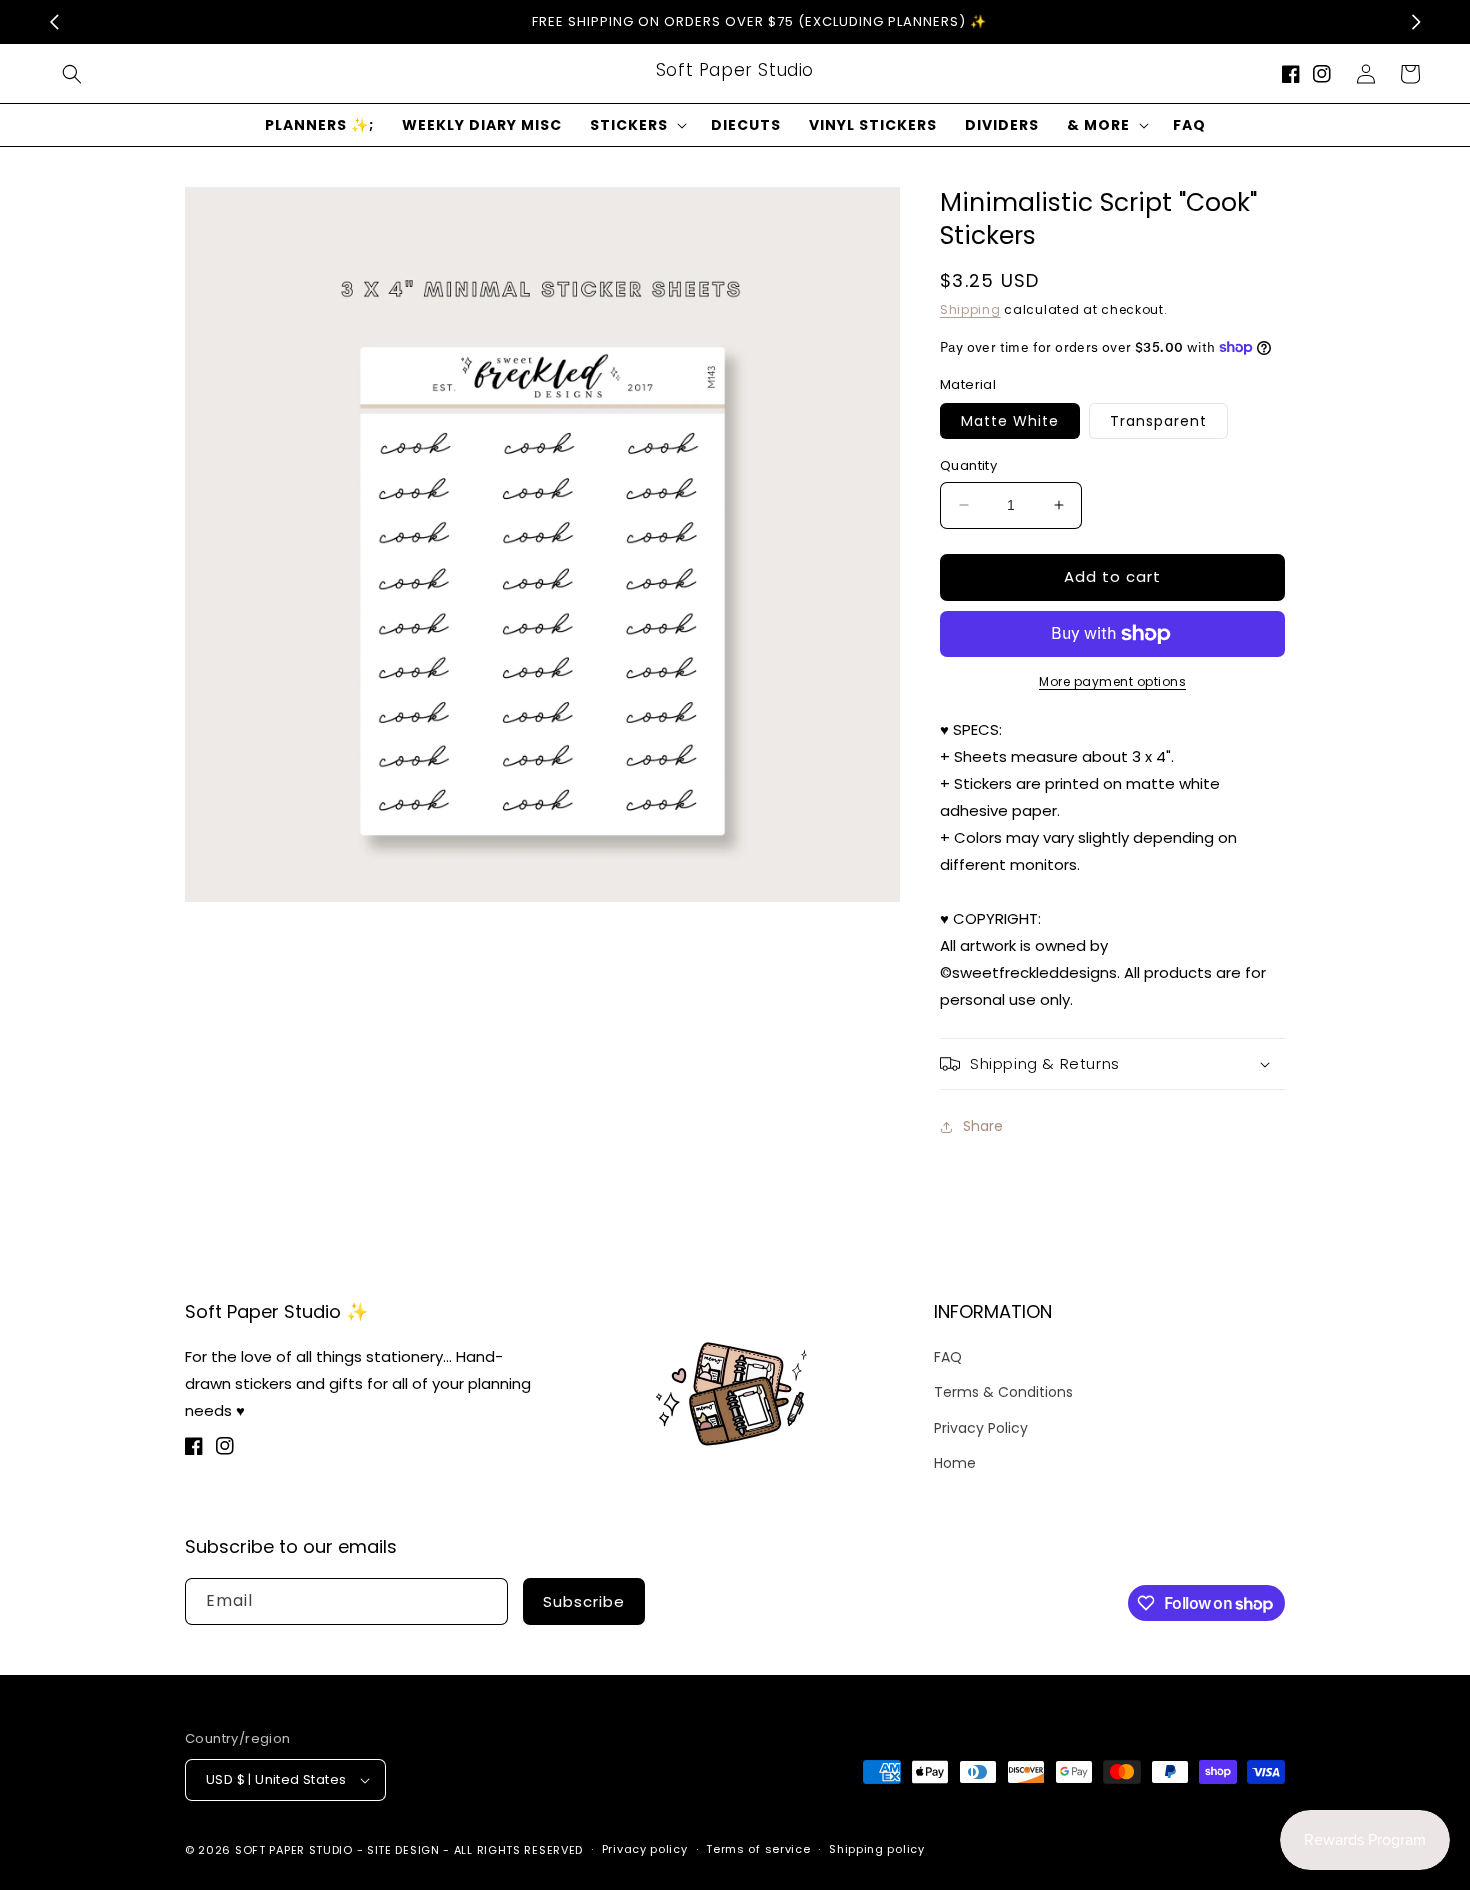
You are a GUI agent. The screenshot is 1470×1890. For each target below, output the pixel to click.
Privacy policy (645, 1849)
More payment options (1112, 681)
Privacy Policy (981, 1428)
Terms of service (758, 1849)
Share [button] (983, 1126)
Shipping (970, 309)
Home (955, 1463)
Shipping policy (877, 1849)
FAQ (948, 1357)
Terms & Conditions (1003, 1392)
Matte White (1010, 421)
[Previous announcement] (54, 22)
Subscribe (584, 1601)
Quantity (968, 465)
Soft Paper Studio (294, 1850)
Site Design (403, 1850)
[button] (72, 74)
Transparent (1158, 421)
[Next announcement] (1416, 22)
